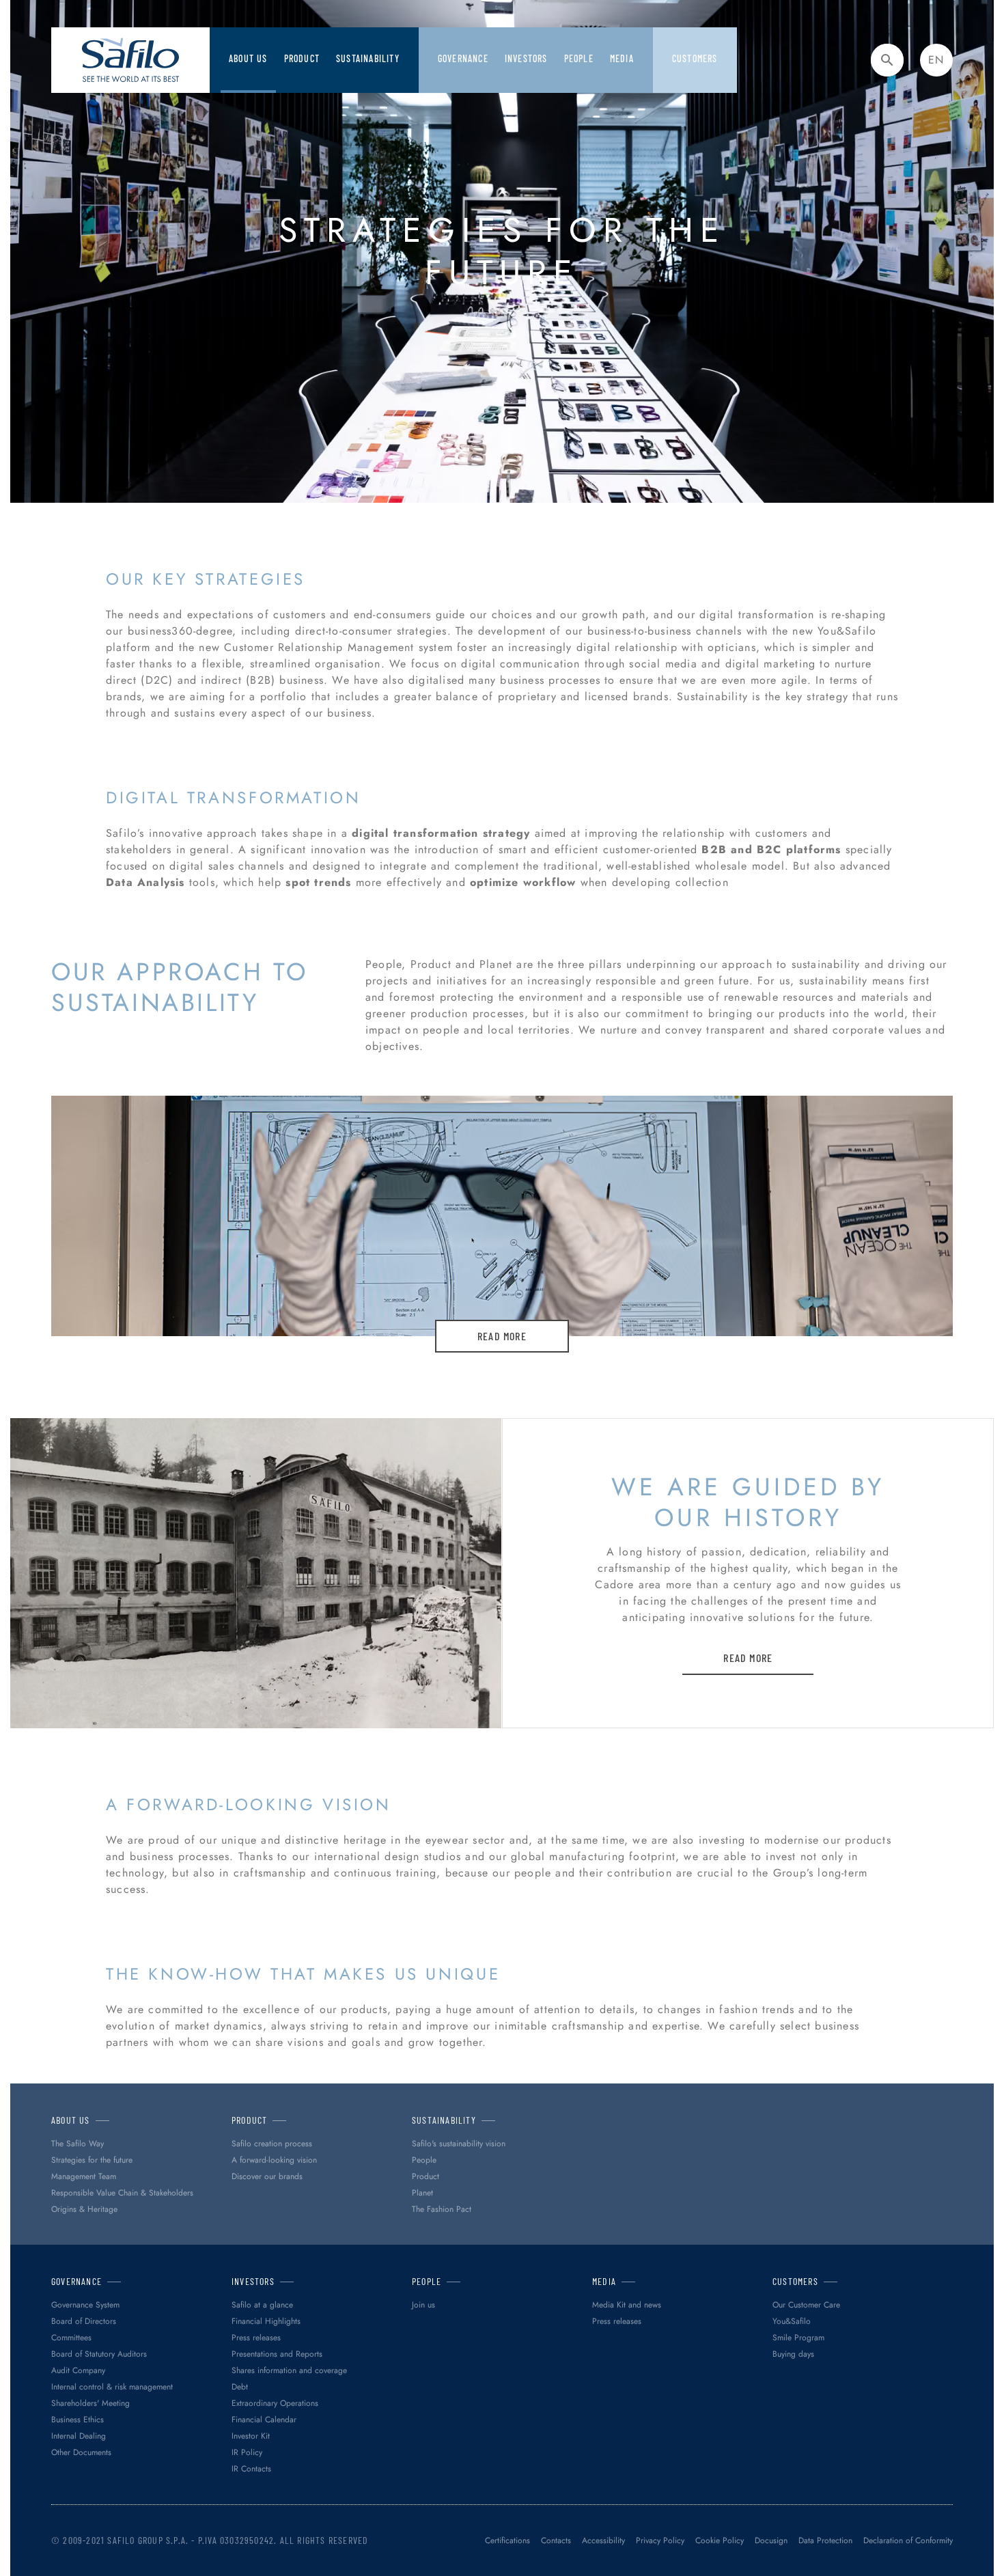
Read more (502, 1336)
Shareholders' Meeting (90, 2403)
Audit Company (78, 2370)
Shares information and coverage (289, 2370)
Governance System (85, 2305)
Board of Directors (84, 2321)
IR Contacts (251, 2469)
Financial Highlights (266, 2321)
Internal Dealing (79, 2436)
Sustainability (368, 58)
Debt (240, 2387)
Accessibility (603, 2540)
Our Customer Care (806, 2305)
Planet (422, 2193)
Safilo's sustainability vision (459, 2144)
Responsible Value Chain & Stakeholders (122, 2193)
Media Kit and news (627, 2305)
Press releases (256, 2338)
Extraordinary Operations (275, 2403)
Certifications (507, 2540)
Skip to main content (58, 13)
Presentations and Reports (277, 2354)
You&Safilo (792, 2321)
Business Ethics (78, 2420)
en (936, 60)
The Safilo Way (78, 2144)
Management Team (84, 2176)
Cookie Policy (720, 2540)
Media (622, 58)
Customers (695, 58)
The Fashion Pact (442, 2209)
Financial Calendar (264, 2420)
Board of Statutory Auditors (99, 2354)
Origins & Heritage (84, 2209)
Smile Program (798, 2338)
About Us (248, 58)
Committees (71, 2338)
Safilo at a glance (262, 2305)
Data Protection (825, 2540)
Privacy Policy (660, 2540)
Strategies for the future (92, 2160)
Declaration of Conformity (908, 2540)
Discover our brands (267, 2176)
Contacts (556, 2540)
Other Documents (81, 2452)
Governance (463, 58)
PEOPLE (579, 58)
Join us (423, 2305)
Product (302, 58)
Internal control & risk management (112, 2387)
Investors (526, 58)
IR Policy (247, 2452)
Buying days (793, 2354)
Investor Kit (251, 2436)
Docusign (771, 2540)
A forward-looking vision (274, 2160)
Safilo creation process (272, 2144)
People (424, 2160)
